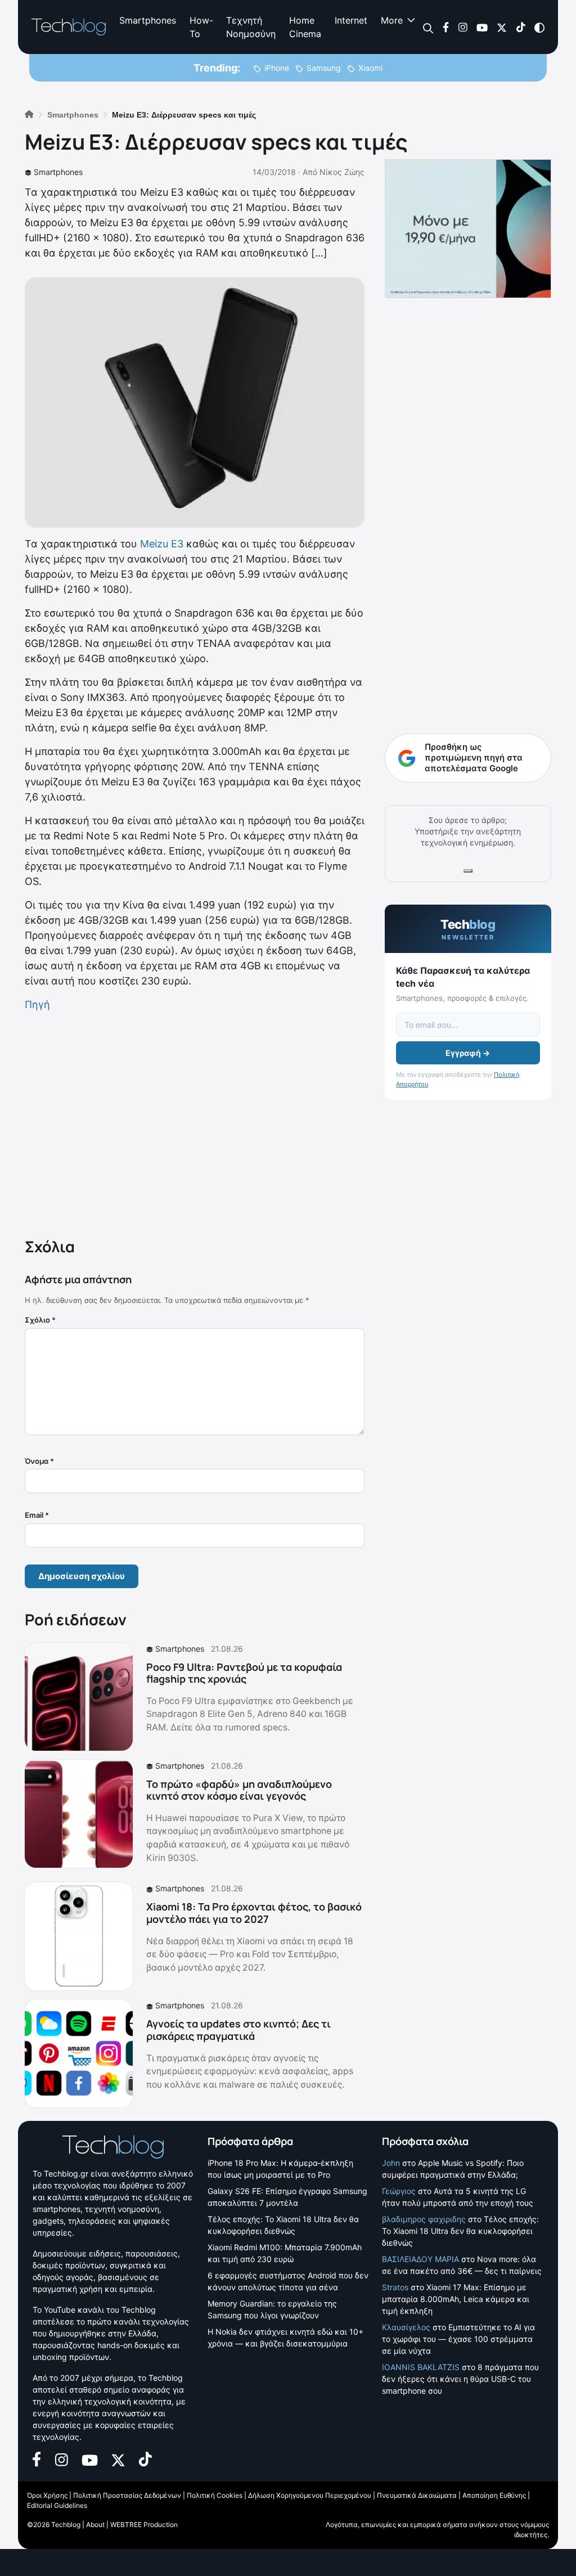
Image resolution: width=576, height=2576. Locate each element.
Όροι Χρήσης (47, 2495)
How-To (201, 27)
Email (37, 1515)
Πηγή (37, 1004)
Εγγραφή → (468, 1053)
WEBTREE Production (144, 2525)
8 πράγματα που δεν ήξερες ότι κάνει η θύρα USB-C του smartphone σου (460, 2379)
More (392, 20)
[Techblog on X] (502, 27)
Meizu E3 (162, 544)
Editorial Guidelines (57, 2505)
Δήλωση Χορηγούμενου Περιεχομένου (310, 2495)
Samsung (324, 68)
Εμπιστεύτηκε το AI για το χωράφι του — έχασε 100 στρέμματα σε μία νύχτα (458, 2339)
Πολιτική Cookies (215, 2495)
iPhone (277, 68)
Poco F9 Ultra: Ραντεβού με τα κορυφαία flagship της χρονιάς (244, 1673)
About (95, 2525)
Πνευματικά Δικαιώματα (417, 2495)
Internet (351, 20)
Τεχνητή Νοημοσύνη (251, 27)
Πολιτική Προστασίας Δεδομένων (127, 2495)
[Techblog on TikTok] (521, 27)
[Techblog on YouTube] (482, 27)
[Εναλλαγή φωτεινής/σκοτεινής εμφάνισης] (539, 27)
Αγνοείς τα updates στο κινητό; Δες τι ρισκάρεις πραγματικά (238, 2030)
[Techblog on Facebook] (446, 27)
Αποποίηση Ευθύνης (494, 2495)
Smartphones (148, 20)
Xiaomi (370, 68)
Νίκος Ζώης (342, 172)
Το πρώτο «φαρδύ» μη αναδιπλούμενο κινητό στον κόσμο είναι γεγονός (239, 1790)
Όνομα (39, 1461)
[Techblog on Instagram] (463, 27)
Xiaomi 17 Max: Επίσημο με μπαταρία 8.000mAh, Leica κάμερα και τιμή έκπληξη (456, 2299)
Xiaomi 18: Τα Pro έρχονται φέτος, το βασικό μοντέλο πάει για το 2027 (254, 1913)
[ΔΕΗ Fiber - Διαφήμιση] (468, 229)
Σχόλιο (40, 1320)
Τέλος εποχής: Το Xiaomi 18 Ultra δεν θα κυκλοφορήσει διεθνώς (460, 2231)
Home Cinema (305, 27)
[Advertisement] (195, 1122)
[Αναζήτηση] (428, 27)
